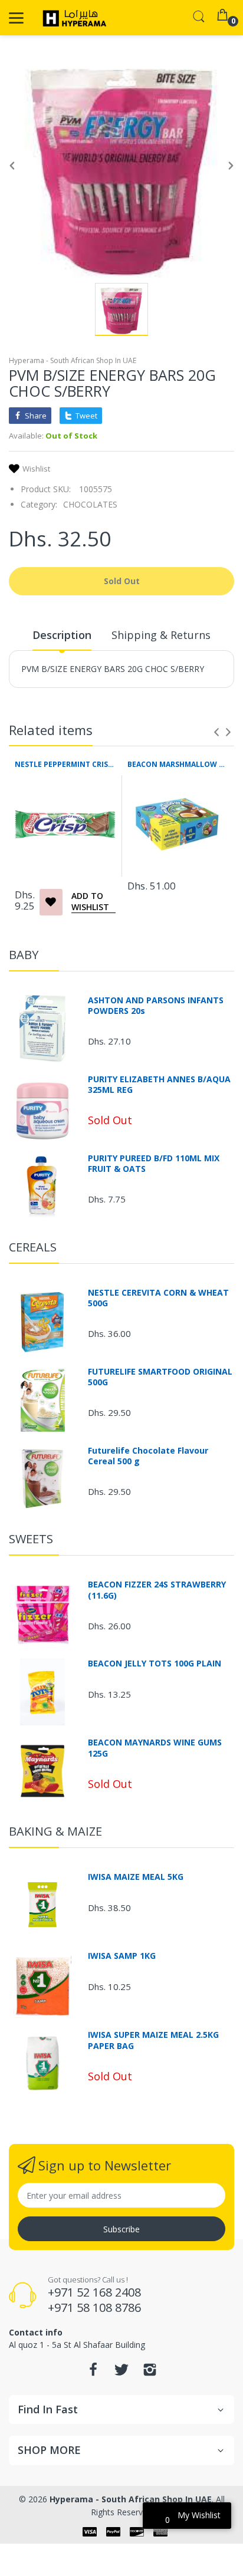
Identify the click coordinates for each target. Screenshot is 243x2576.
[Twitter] (121, 2373)
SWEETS (31, 1539)
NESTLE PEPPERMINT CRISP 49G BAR (65, 765)
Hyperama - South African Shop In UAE (73, 360)
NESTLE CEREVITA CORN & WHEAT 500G (158, 1298)
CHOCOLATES (90, 504)
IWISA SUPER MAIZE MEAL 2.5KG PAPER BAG (153, 2040)
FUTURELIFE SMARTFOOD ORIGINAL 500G (160, 1377)
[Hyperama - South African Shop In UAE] (72, 18)
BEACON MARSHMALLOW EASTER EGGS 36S (178, 765)
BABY (24, 955)
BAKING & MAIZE (55, 1831)
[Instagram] (150, 2373)
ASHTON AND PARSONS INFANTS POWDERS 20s (156, 1006)
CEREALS (33, 1247)
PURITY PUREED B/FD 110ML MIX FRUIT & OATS (154, 1164)
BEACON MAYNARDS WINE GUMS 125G (155, 1748)
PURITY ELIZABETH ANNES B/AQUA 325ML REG (159, 1085)
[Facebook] (93, 2373)
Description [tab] (62, 635)
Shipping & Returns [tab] (161, 635)
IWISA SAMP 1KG (122, 1956)
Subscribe (121, 2229)
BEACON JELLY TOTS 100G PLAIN (155, 1663)
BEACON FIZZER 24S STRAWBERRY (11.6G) (157, 1590)
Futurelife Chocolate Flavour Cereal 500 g (148, 1456)
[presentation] (216, 732)
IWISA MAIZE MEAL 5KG (136, 1877)
